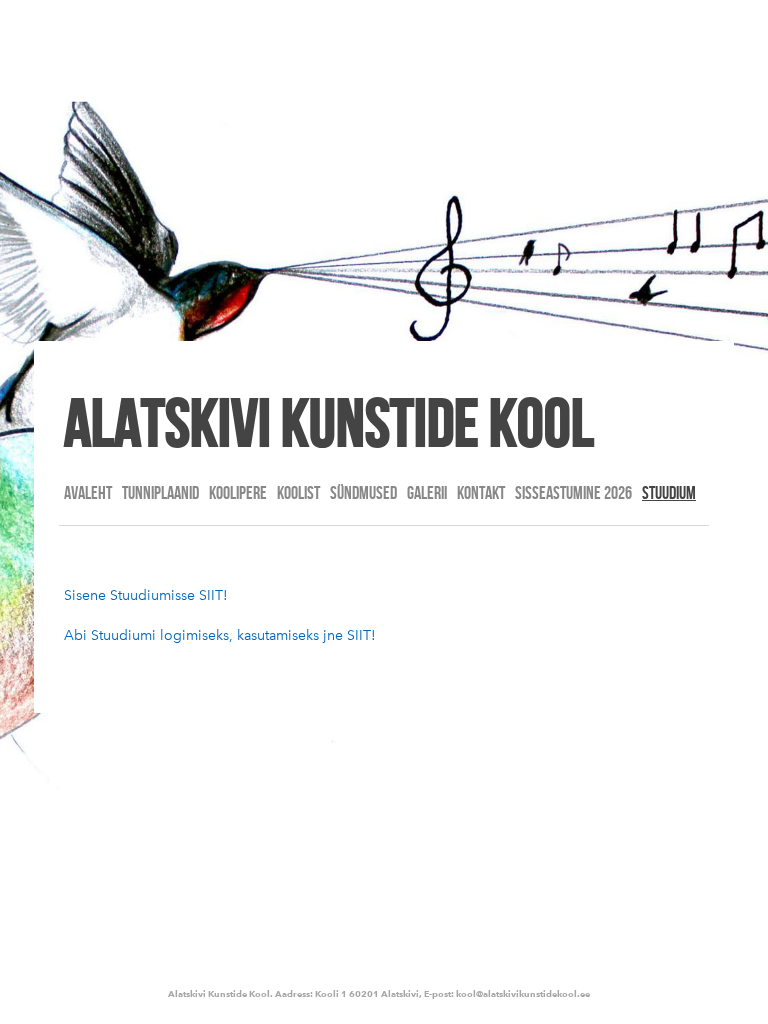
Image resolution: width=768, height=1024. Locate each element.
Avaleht (88, 492)
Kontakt (481, 492)
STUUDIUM (669, 492)
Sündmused (363, 492)
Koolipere (238, 492)
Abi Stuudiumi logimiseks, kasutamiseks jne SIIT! (220, 635)
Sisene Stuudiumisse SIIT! (146, 595)
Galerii (427, 492)
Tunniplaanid (160, 492)
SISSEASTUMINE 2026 (573, 492)
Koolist (298, 492)
